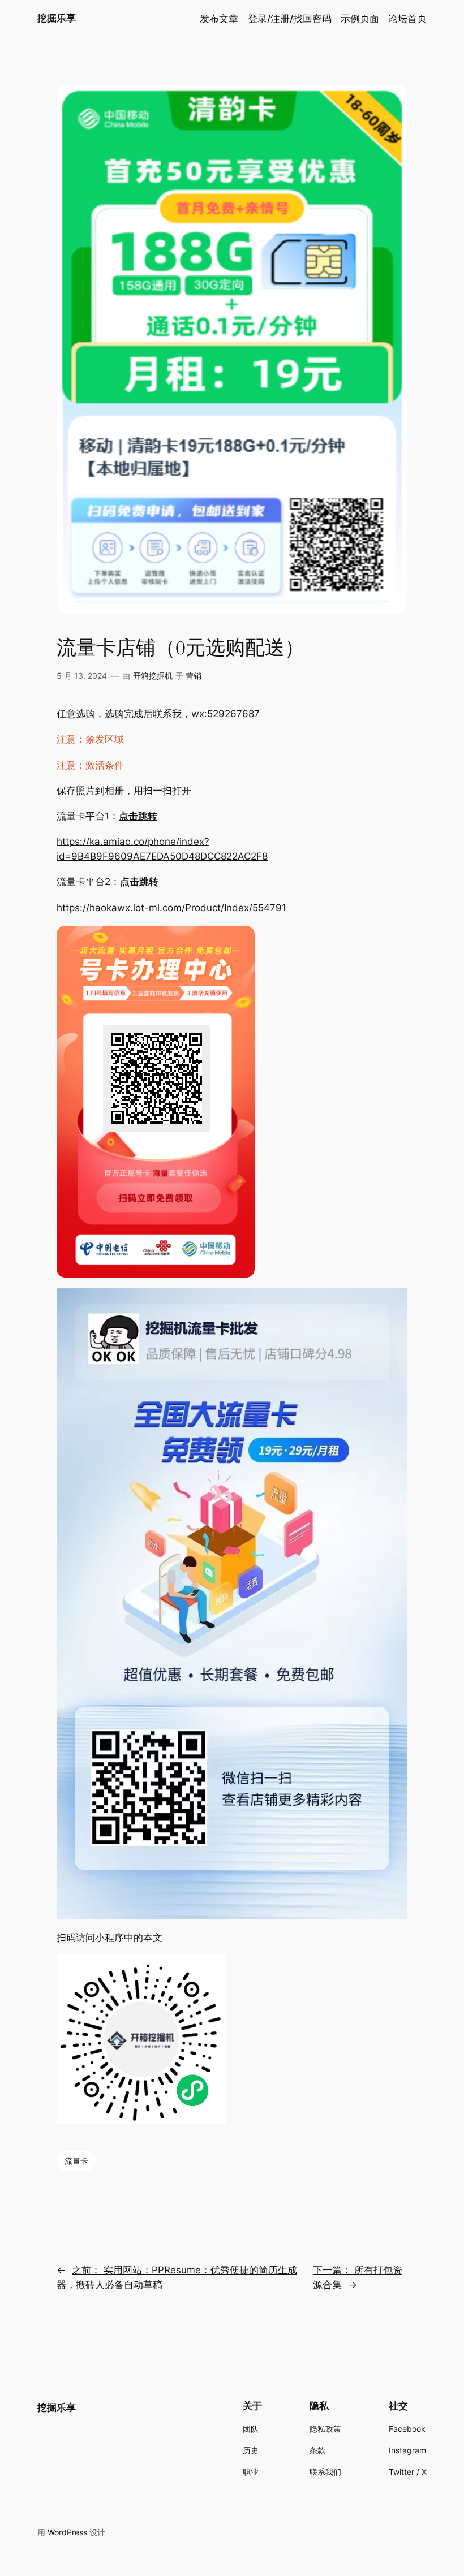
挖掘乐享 (57, 18)
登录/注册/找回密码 (290, 19)
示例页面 (360, 19)
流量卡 (76, 2161)
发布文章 (219, 19)
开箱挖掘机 (153, 676)
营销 (194, 676)
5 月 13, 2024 (82, 676)
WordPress (67, 2532)
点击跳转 (138, 816)
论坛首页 (407, 19)
